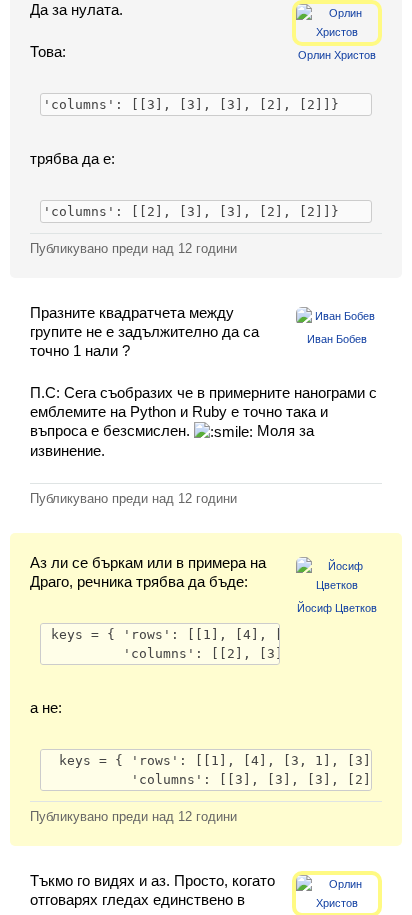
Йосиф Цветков (337, 608)
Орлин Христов (337, 55)
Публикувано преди (133, 248)
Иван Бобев (337, 339)
